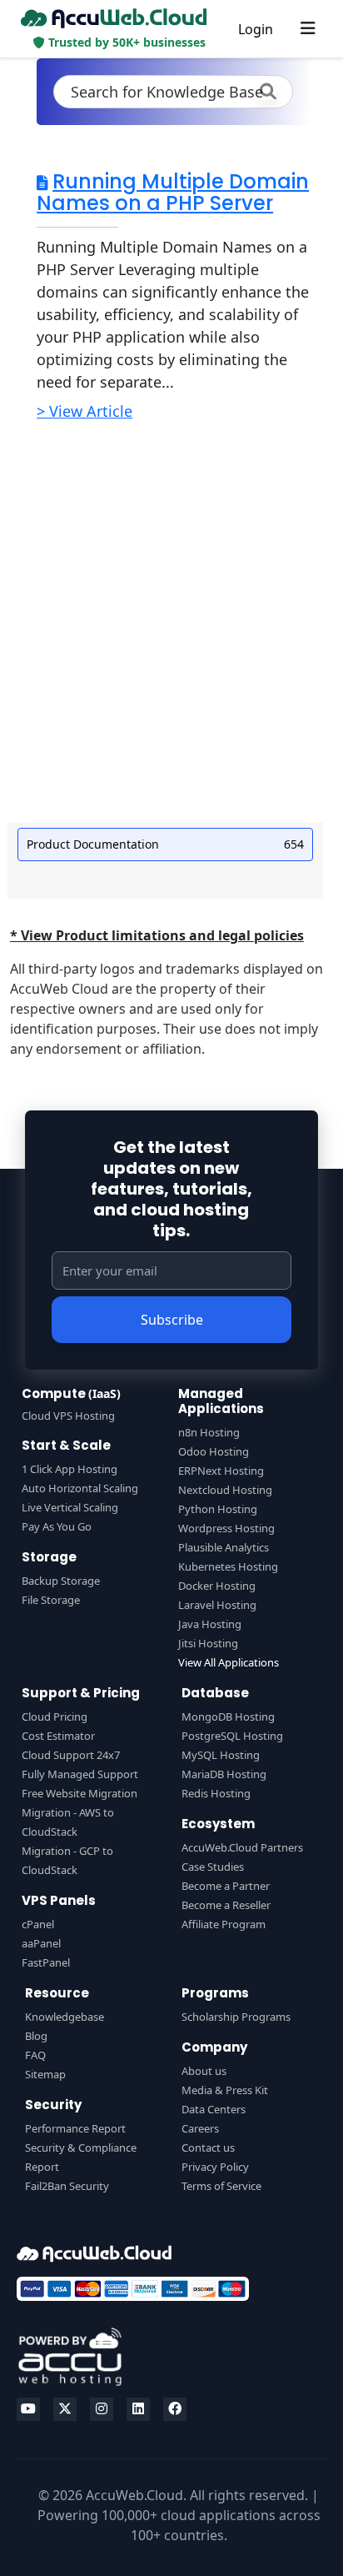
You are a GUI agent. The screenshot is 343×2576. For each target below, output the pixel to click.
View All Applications (229, 1662)
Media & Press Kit (225, 2090)
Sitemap (45, 2074)
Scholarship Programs (236, 2017)
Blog (36, 2036)
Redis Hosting (216, 1793)
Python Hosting (218, 1509)
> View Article (85, 411)
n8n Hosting (209, 1432)
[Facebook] (175, 2409)
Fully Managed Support (80, 1774)
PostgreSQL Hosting (232, 1736)
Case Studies (213, 1867)
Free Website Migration (80, 1793)
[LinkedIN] (138, 2409)
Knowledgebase (65, 2017)
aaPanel (41, 1943)
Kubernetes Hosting (228, 1566)
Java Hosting (210, 1624)
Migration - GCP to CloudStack (67, 1860)
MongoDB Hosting (228, 1716)
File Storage (51, 1600)
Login (256, 29)
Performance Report (75, 2128)
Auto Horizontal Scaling (80, 1488)
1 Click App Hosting (70, 1469)
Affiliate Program (224, 1924)
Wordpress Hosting (226, 1528)
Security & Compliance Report (81, 2157)
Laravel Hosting (217, 1605)
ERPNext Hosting (221, 1471)
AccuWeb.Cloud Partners (242, 1847)
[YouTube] (28, 2409)
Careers (200, 2128)
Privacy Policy (215, 2167)
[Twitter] (65, 2409)
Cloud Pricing (55, 1716)
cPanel (38, 1924)
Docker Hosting (217, 1586)
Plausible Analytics (224, 1547)
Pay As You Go (57, 1526)
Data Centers (214, 2109)
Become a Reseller (226, 1905)
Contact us (208, 2148)
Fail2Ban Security (67, 2186)
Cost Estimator (58, 1736)
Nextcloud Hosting (225, 1490)
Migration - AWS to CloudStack (68, 1822)
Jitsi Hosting (208, 1643)
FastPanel (46, 1962)
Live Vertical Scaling (70, 1507)
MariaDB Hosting (224, 1774)
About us (204, 2071)
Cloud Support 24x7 (71, 1755)
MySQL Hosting (221, 1755)
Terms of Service (221, 2186)
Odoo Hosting (214, 1451)
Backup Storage (61, 1581)
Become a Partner (226, 1886)
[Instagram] (102, 2409)
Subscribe (172, 1320)
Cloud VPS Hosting (68, 1416)
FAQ (35, 2055)
